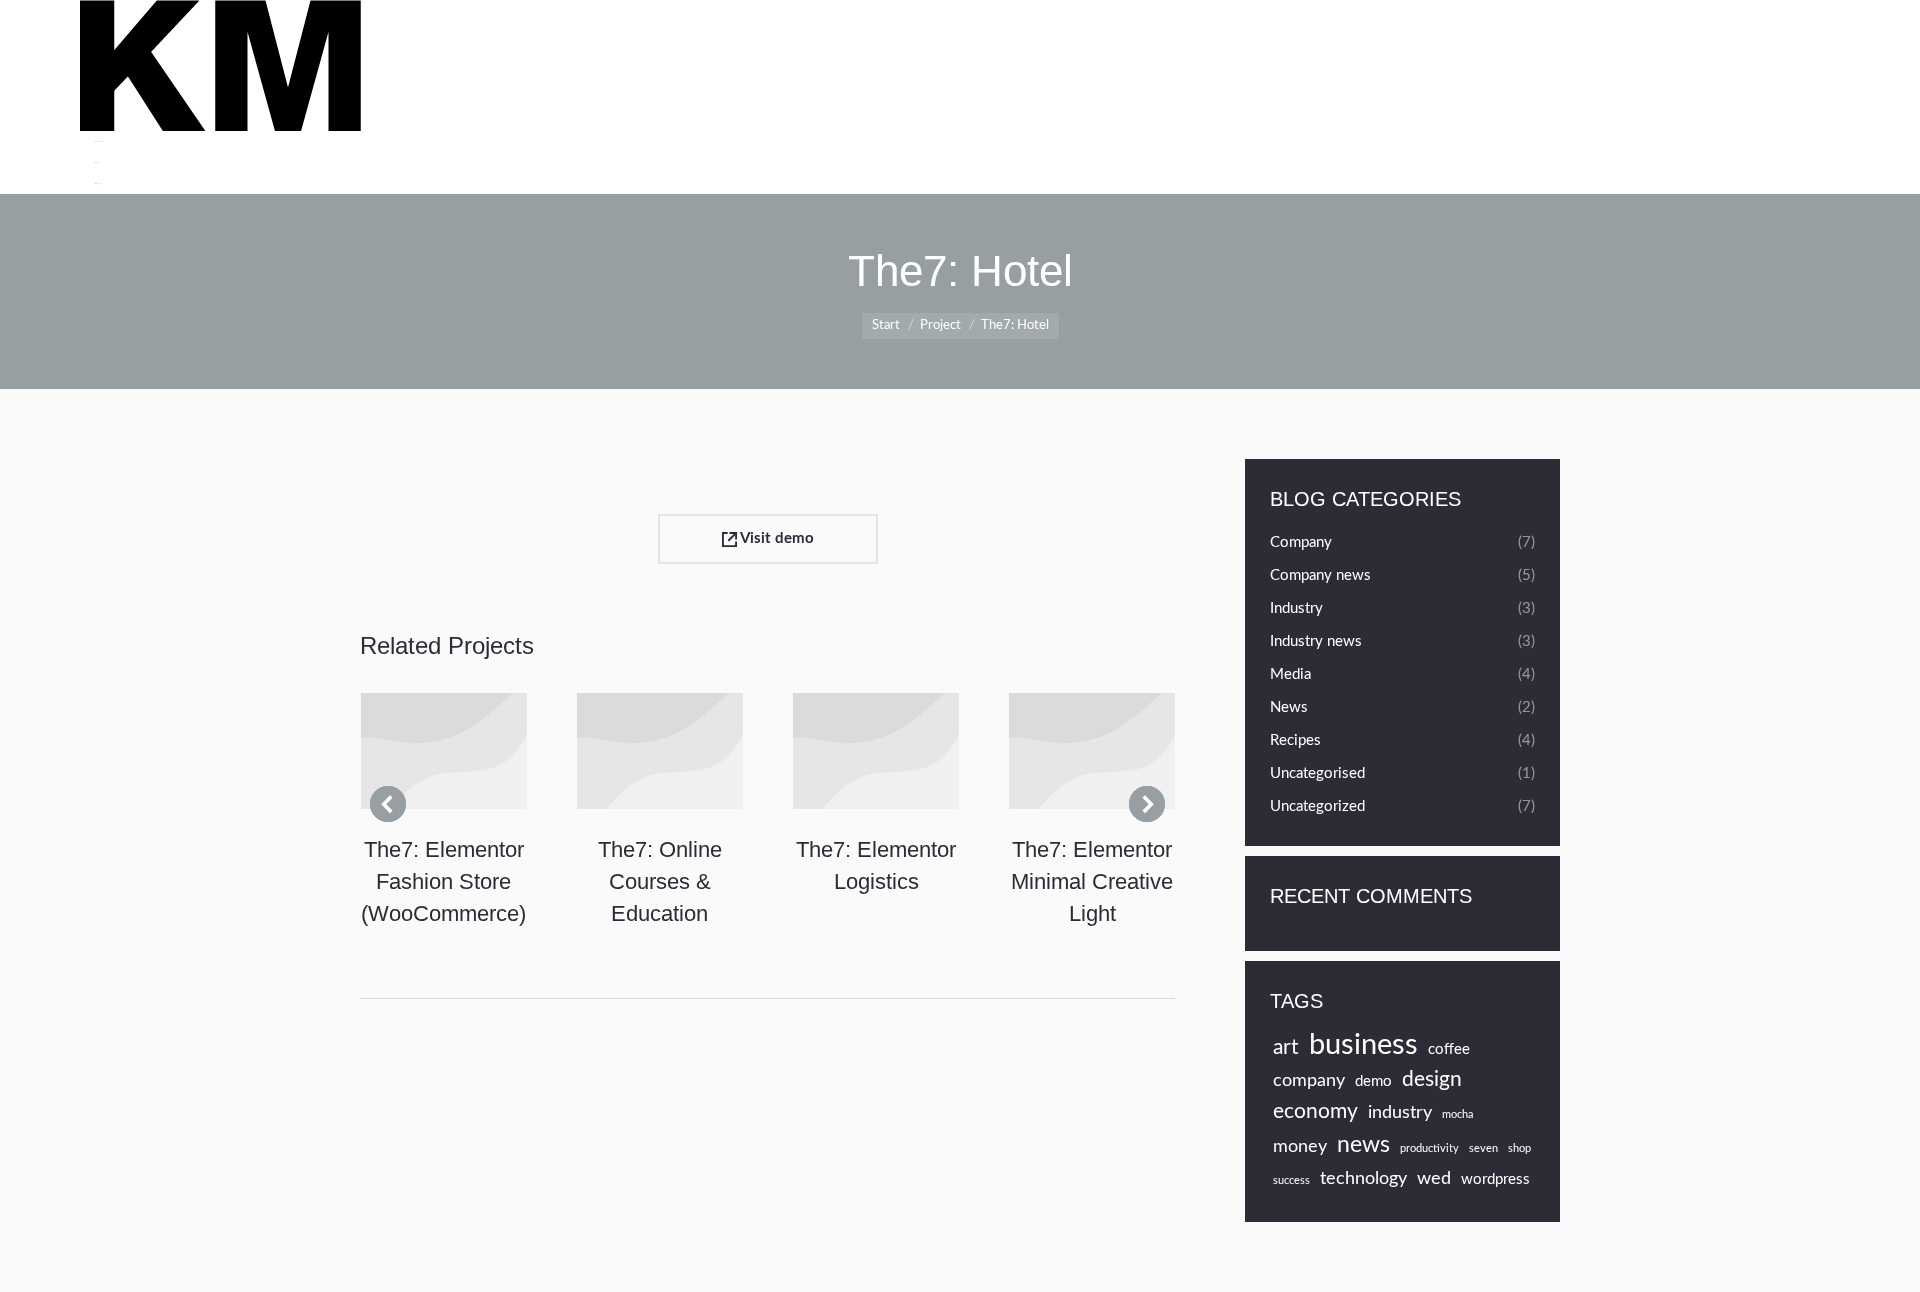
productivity (1429, 1148)
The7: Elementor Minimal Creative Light (1092, 881)
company (1309, 1080)
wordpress (1495, 1179)
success (1291, 1180)
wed (1434, 1178)
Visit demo (775, 538)
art (1286, 1047)
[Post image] (444, 751)
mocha (1457, 1114)
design (1432, 1079)
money (1300, 1146)
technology (1363, 1178)
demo (1373, 1081)
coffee (1449, 1049)
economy (1315, 1111)
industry (1400, 1112)
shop (1519, 1148)
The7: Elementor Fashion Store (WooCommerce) (443, 881)
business (1363, 1045)
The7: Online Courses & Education (660, 881)
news (1363, 1145)
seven (1483, 1148)
